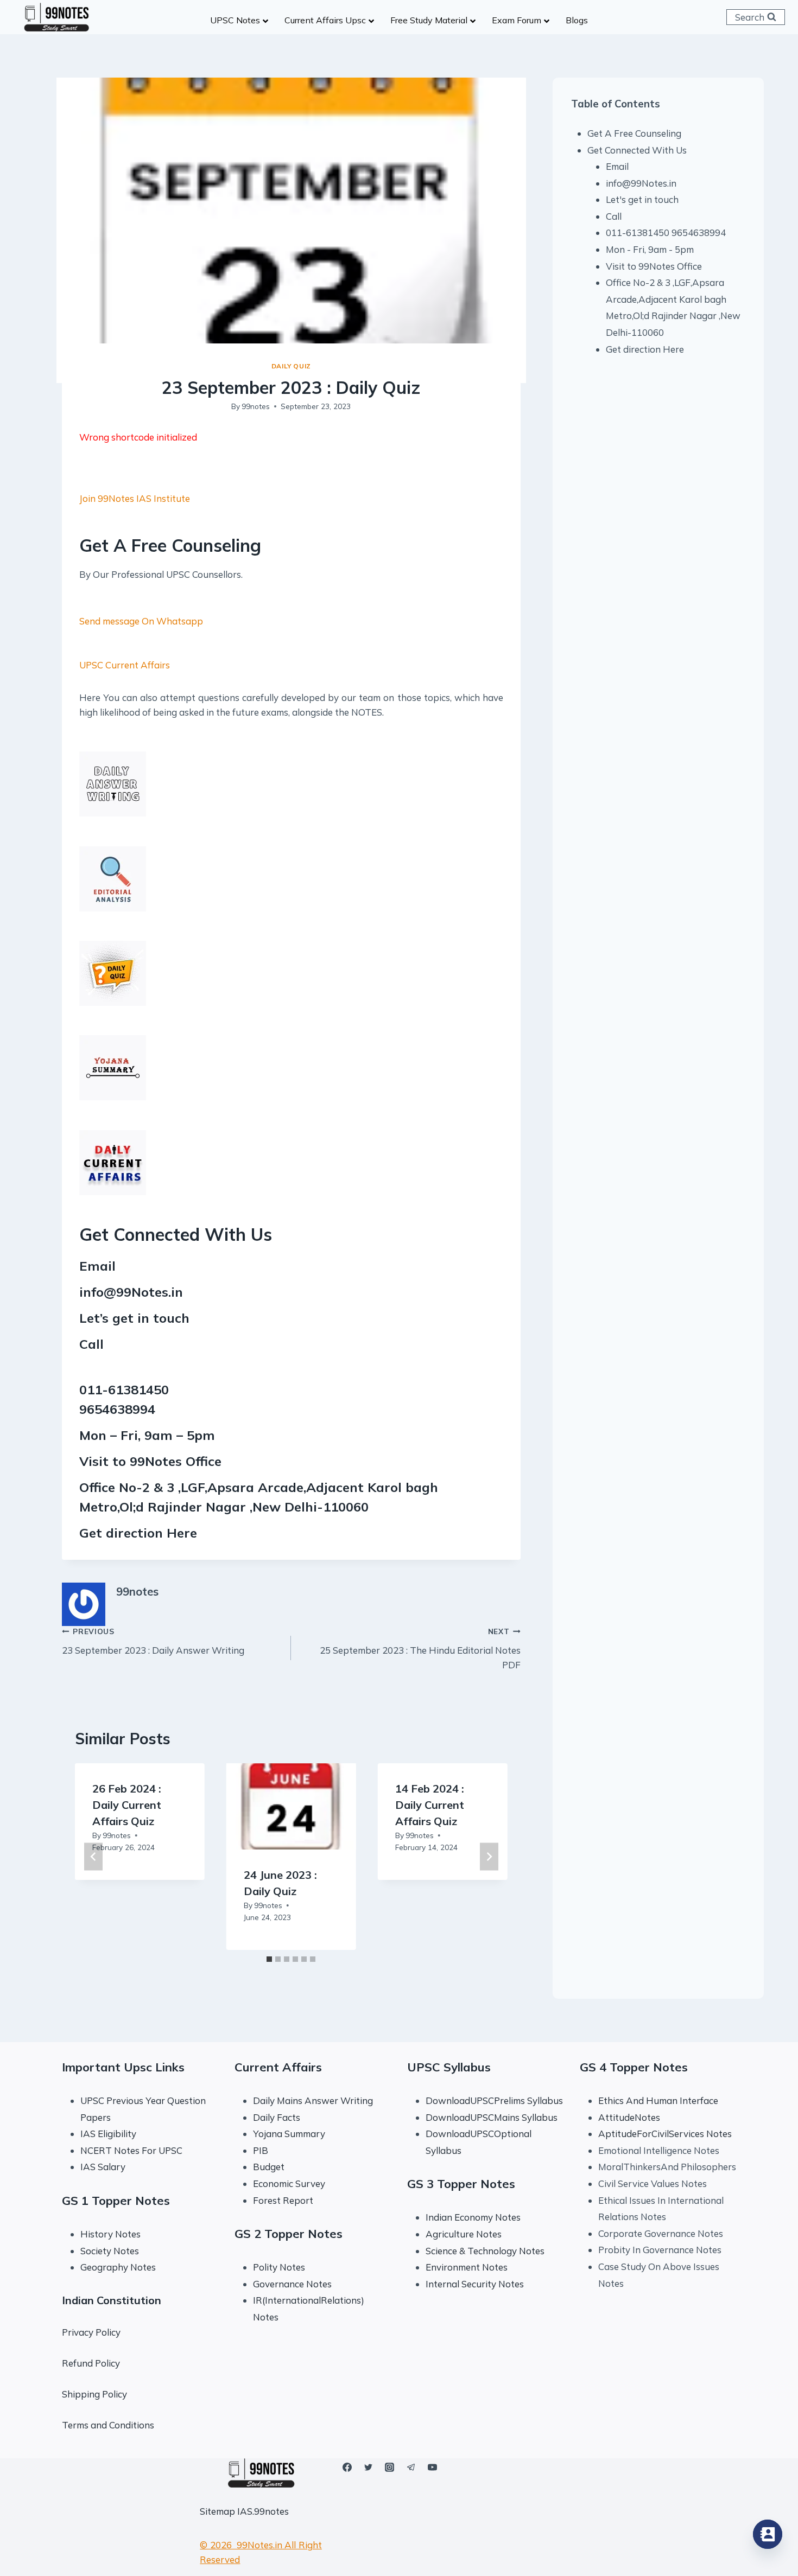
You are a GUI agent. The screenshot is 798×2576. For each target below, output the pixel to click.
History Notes (110, 2234)
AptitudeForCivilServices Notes (665, 2134)
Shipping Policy (94, 2394)
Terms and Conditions (108, 2425)
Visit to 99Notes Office (654, 266)
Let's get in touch (642, 199)
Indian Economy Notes (473, 2217)
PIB (261, 2150)
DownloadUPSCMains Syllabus (492, 2117)
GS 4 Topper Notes (634, 2067)
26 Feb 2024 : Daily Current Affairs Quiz (127, 1805)
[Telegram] (411, 2467)
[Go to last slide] (93, 1857)
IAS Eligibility (108, 2134)
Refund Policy (91, 2363)
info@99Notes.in (131, 1292)
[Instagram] (390, 2467)
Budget (269, 2167)
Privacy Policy (91, 2332)
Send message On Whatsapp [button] (141, 621)
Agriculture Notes (464, 2234)
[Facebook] (347, 2467)
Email (617, 166)
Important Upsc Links (123, 2067)
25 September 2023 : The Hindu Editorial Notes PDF (420, 1649)
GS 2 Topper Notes (289, 2234)
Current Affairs (278, 2067)
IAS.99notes (263, 2511)
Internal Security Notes (475, 2284)
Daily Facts (277, 2117)
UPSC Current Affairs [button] (125, 665)
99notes (256, 406)
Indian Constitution (112, 2300)
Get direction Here (138, 1533)
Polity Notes (279, 2267)
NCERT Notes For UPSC (132, 2150)
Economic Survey (289, 2183)
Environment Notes (467, 2267)
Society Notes (110, 2251)
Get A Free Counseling (634, 133)
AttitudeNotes (629, 2117)
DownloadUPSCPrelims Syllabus (494, 2100)
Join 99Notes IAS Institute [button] (135, 498)
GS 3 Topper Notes (461, 2184)
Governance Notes (292, 2284)
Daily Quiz (291, 366)
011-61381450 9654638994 (666, 232)
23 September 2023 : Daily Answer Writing (153, 1641)
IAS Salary (103, 2167)
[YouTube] (432, 2467)
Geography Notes (118, 2267)
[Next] (489, 1857)
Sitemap (217, 2511)
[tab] (269, 1959)
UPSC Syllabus (449, 2067)
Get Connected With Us (637, 150)
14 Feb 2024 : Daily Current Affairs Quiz (430, 1805)
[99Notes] (56, 17)
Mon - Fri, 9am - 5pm (650, 249)
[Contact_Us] (768, 2534)
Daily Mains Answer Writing (313, 2100)
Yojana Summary (289, 2134)
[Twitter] (369, 2467)
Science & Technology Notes (485, 2251)
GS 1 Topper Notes (116, 2201)
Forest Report (283, 2200)
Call (614, 216)
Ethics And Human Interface (658, 2100)
